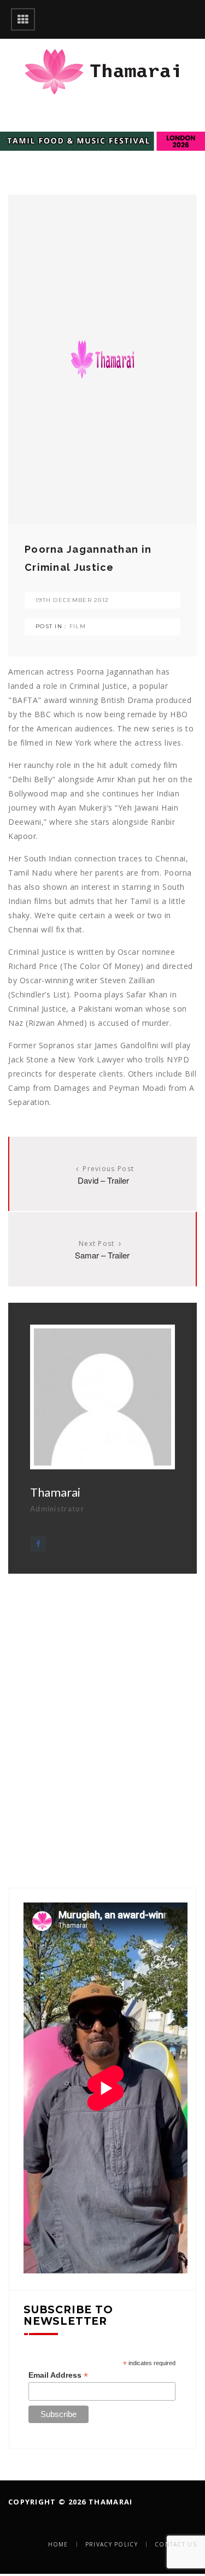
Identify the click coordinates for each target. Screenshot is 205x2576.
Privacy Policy (112, 2544)
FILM (78, 626)
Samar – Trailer (102, 1255)
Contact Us (176, 2544)
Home (58, 2544)
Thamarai (55, 1492)
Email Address (58, 2375)
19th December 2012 (72, 600)
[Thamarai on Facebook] (38, 1544)
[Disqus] (102, 1710)
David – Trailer (103, 1180)
